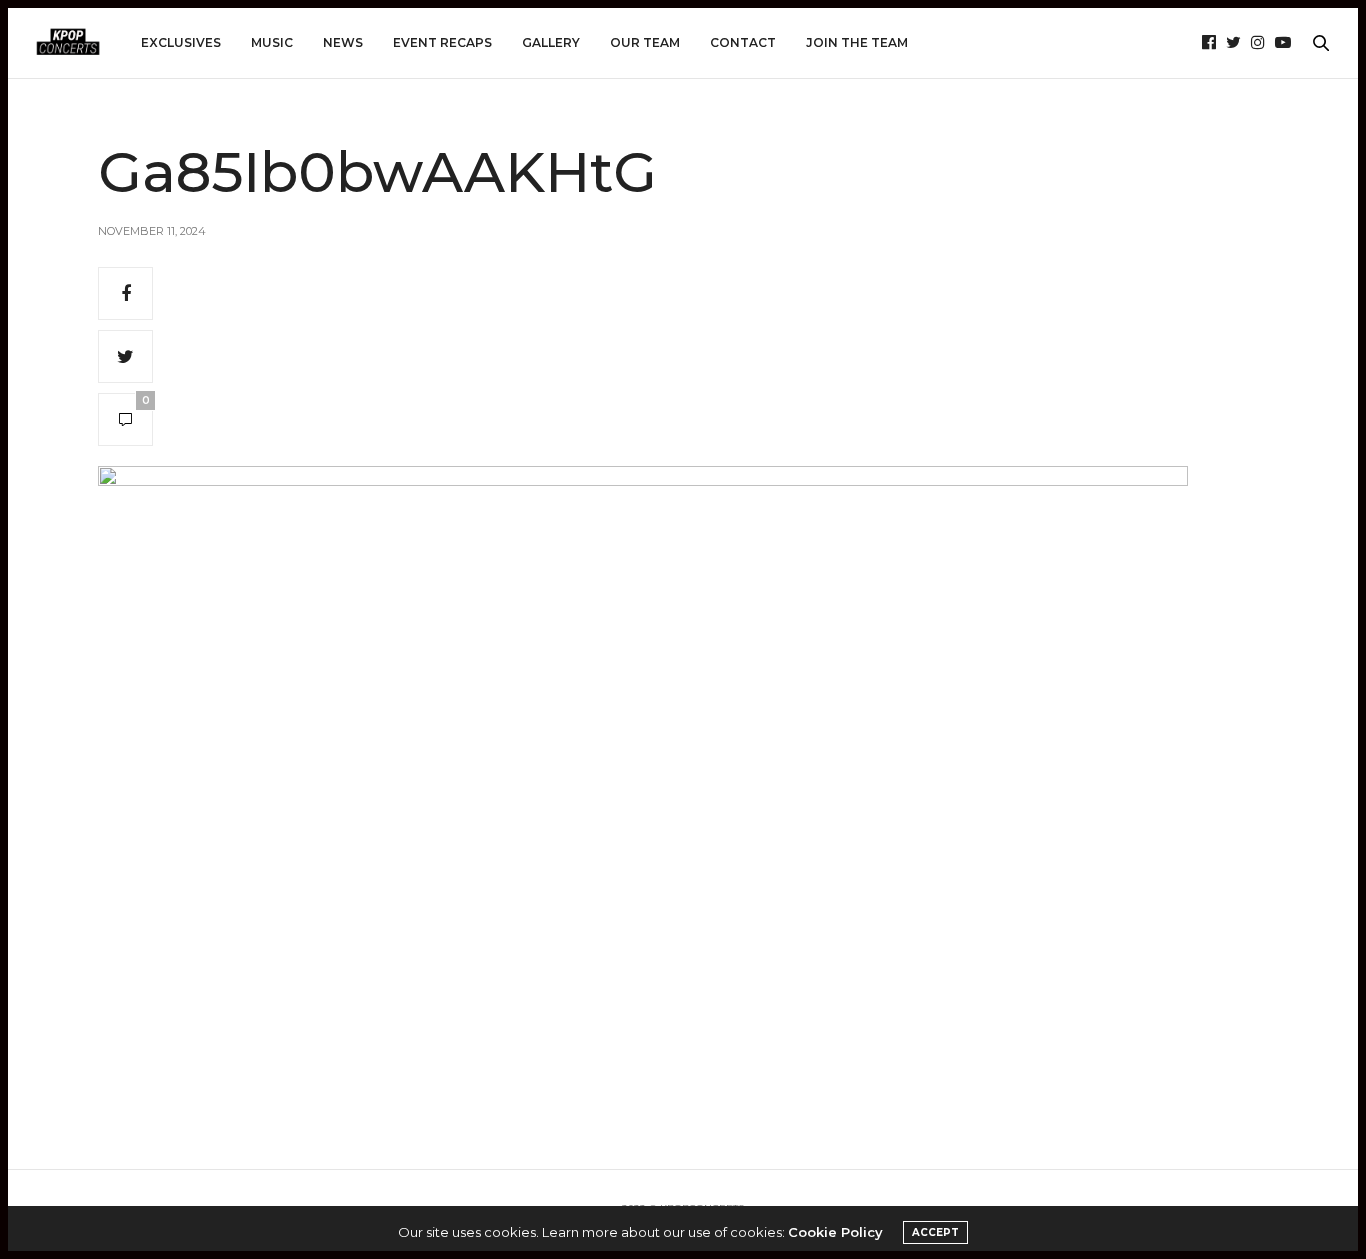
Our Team (645, 42)
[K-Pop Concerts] (68, 43)
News (343, 42)
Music (272, 42)
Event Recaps (442, 42)
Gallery (551, 42)
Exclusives (181, 42)
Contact (743, 42)
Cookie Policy (835, 1232)
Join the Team (857, 42)
